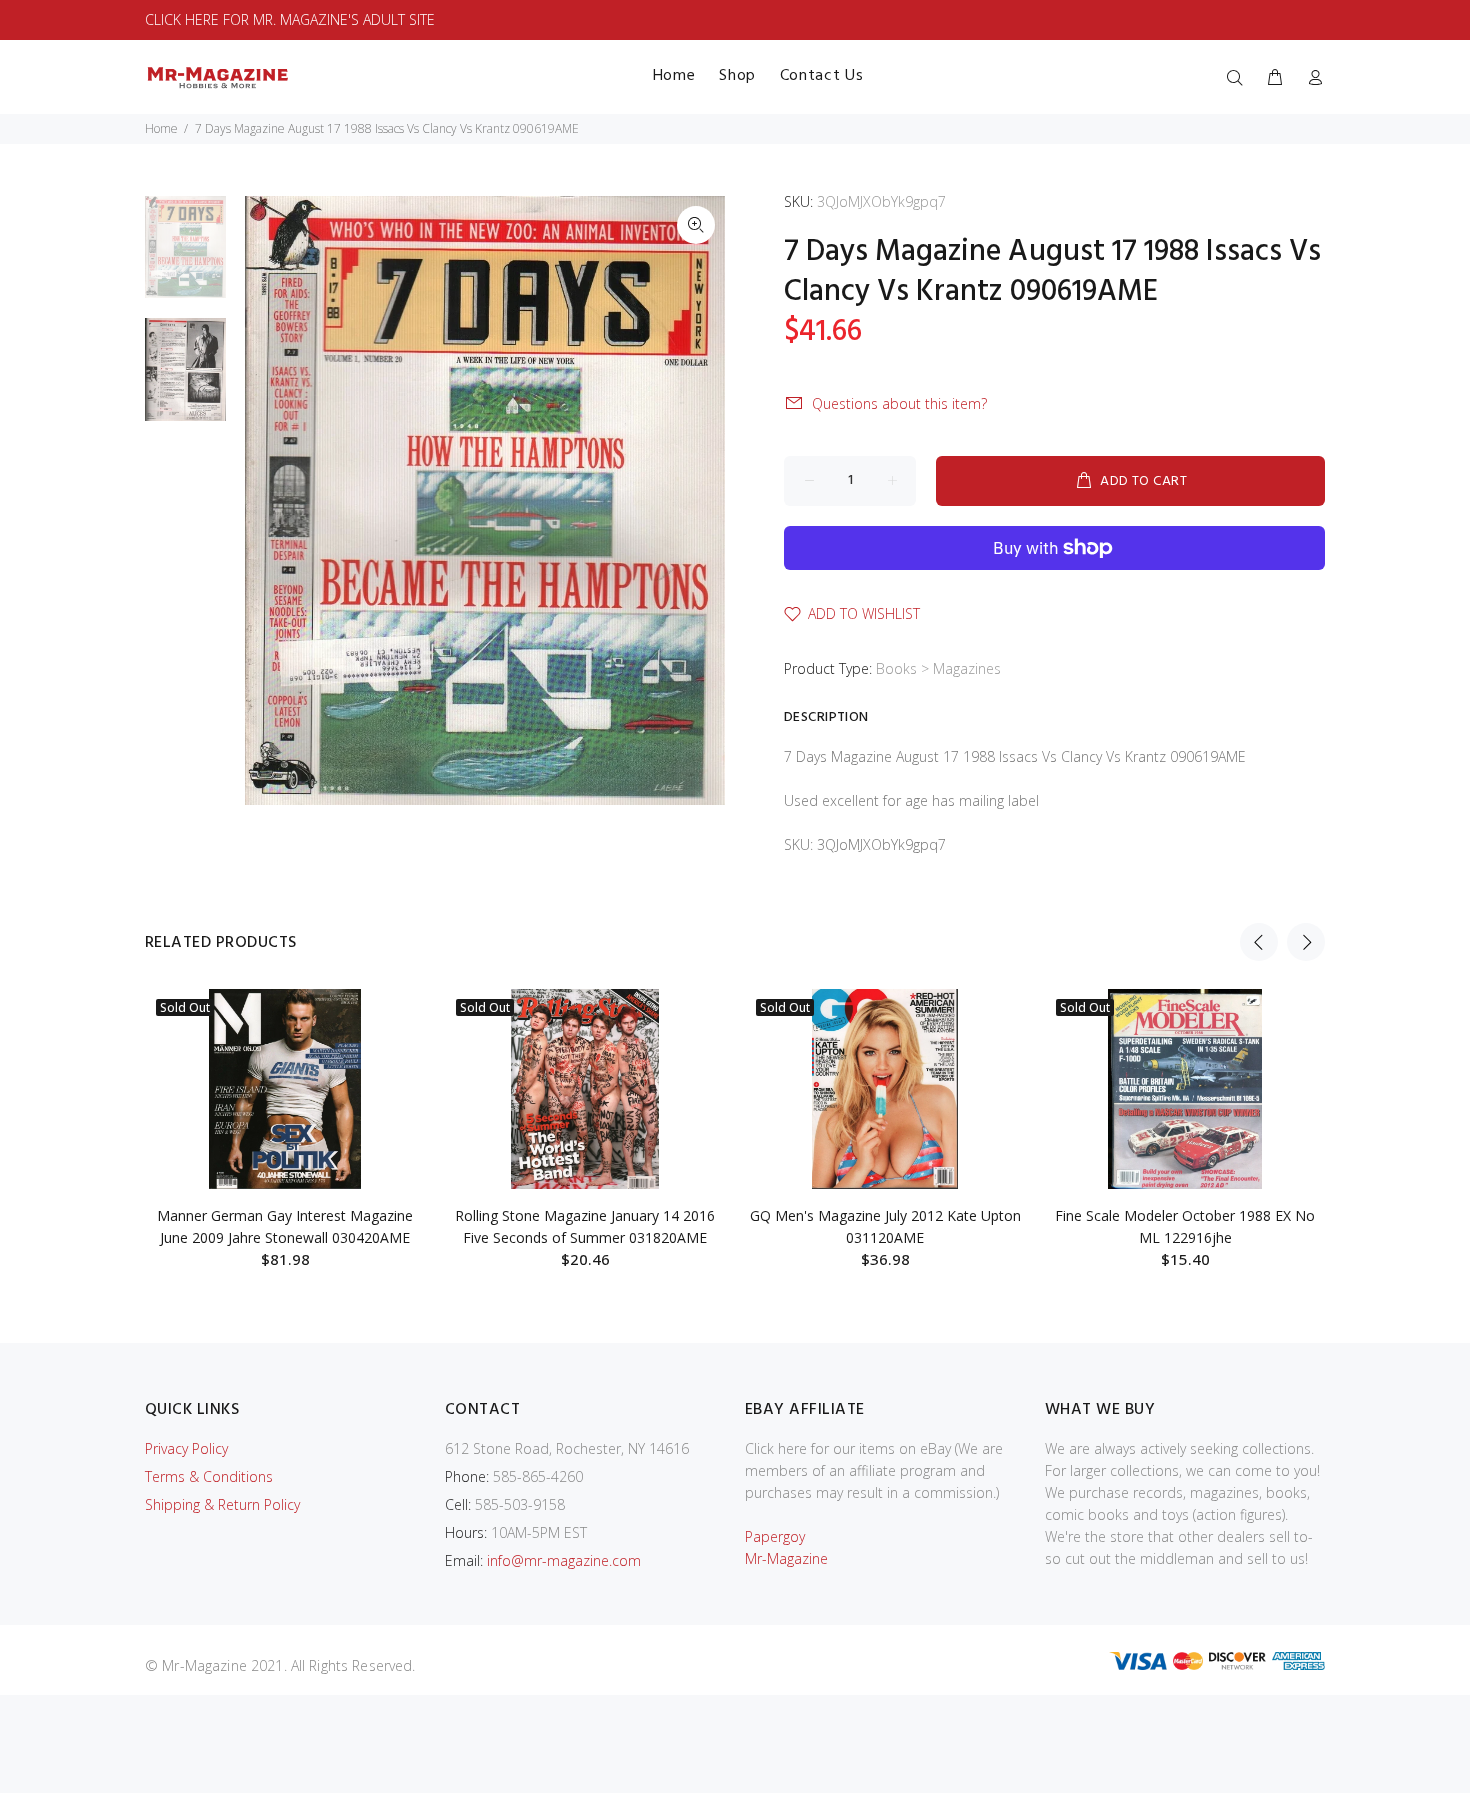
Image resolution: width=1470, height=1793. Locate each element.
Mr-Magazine (786, 1558)
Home (161, 128)
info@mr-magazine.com (564, 1560)
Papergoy (775, 1536)
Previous (1259, 942)
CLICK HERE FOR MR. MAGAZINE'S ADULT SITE (290, 19)
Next (1306, 942)
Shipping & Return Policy (222, 1504)
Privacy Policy (186, 1448)
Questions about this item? (899, 403)
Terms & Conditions (209, 1476)
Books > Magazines (938, 668)
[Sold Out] (285, 1089)
